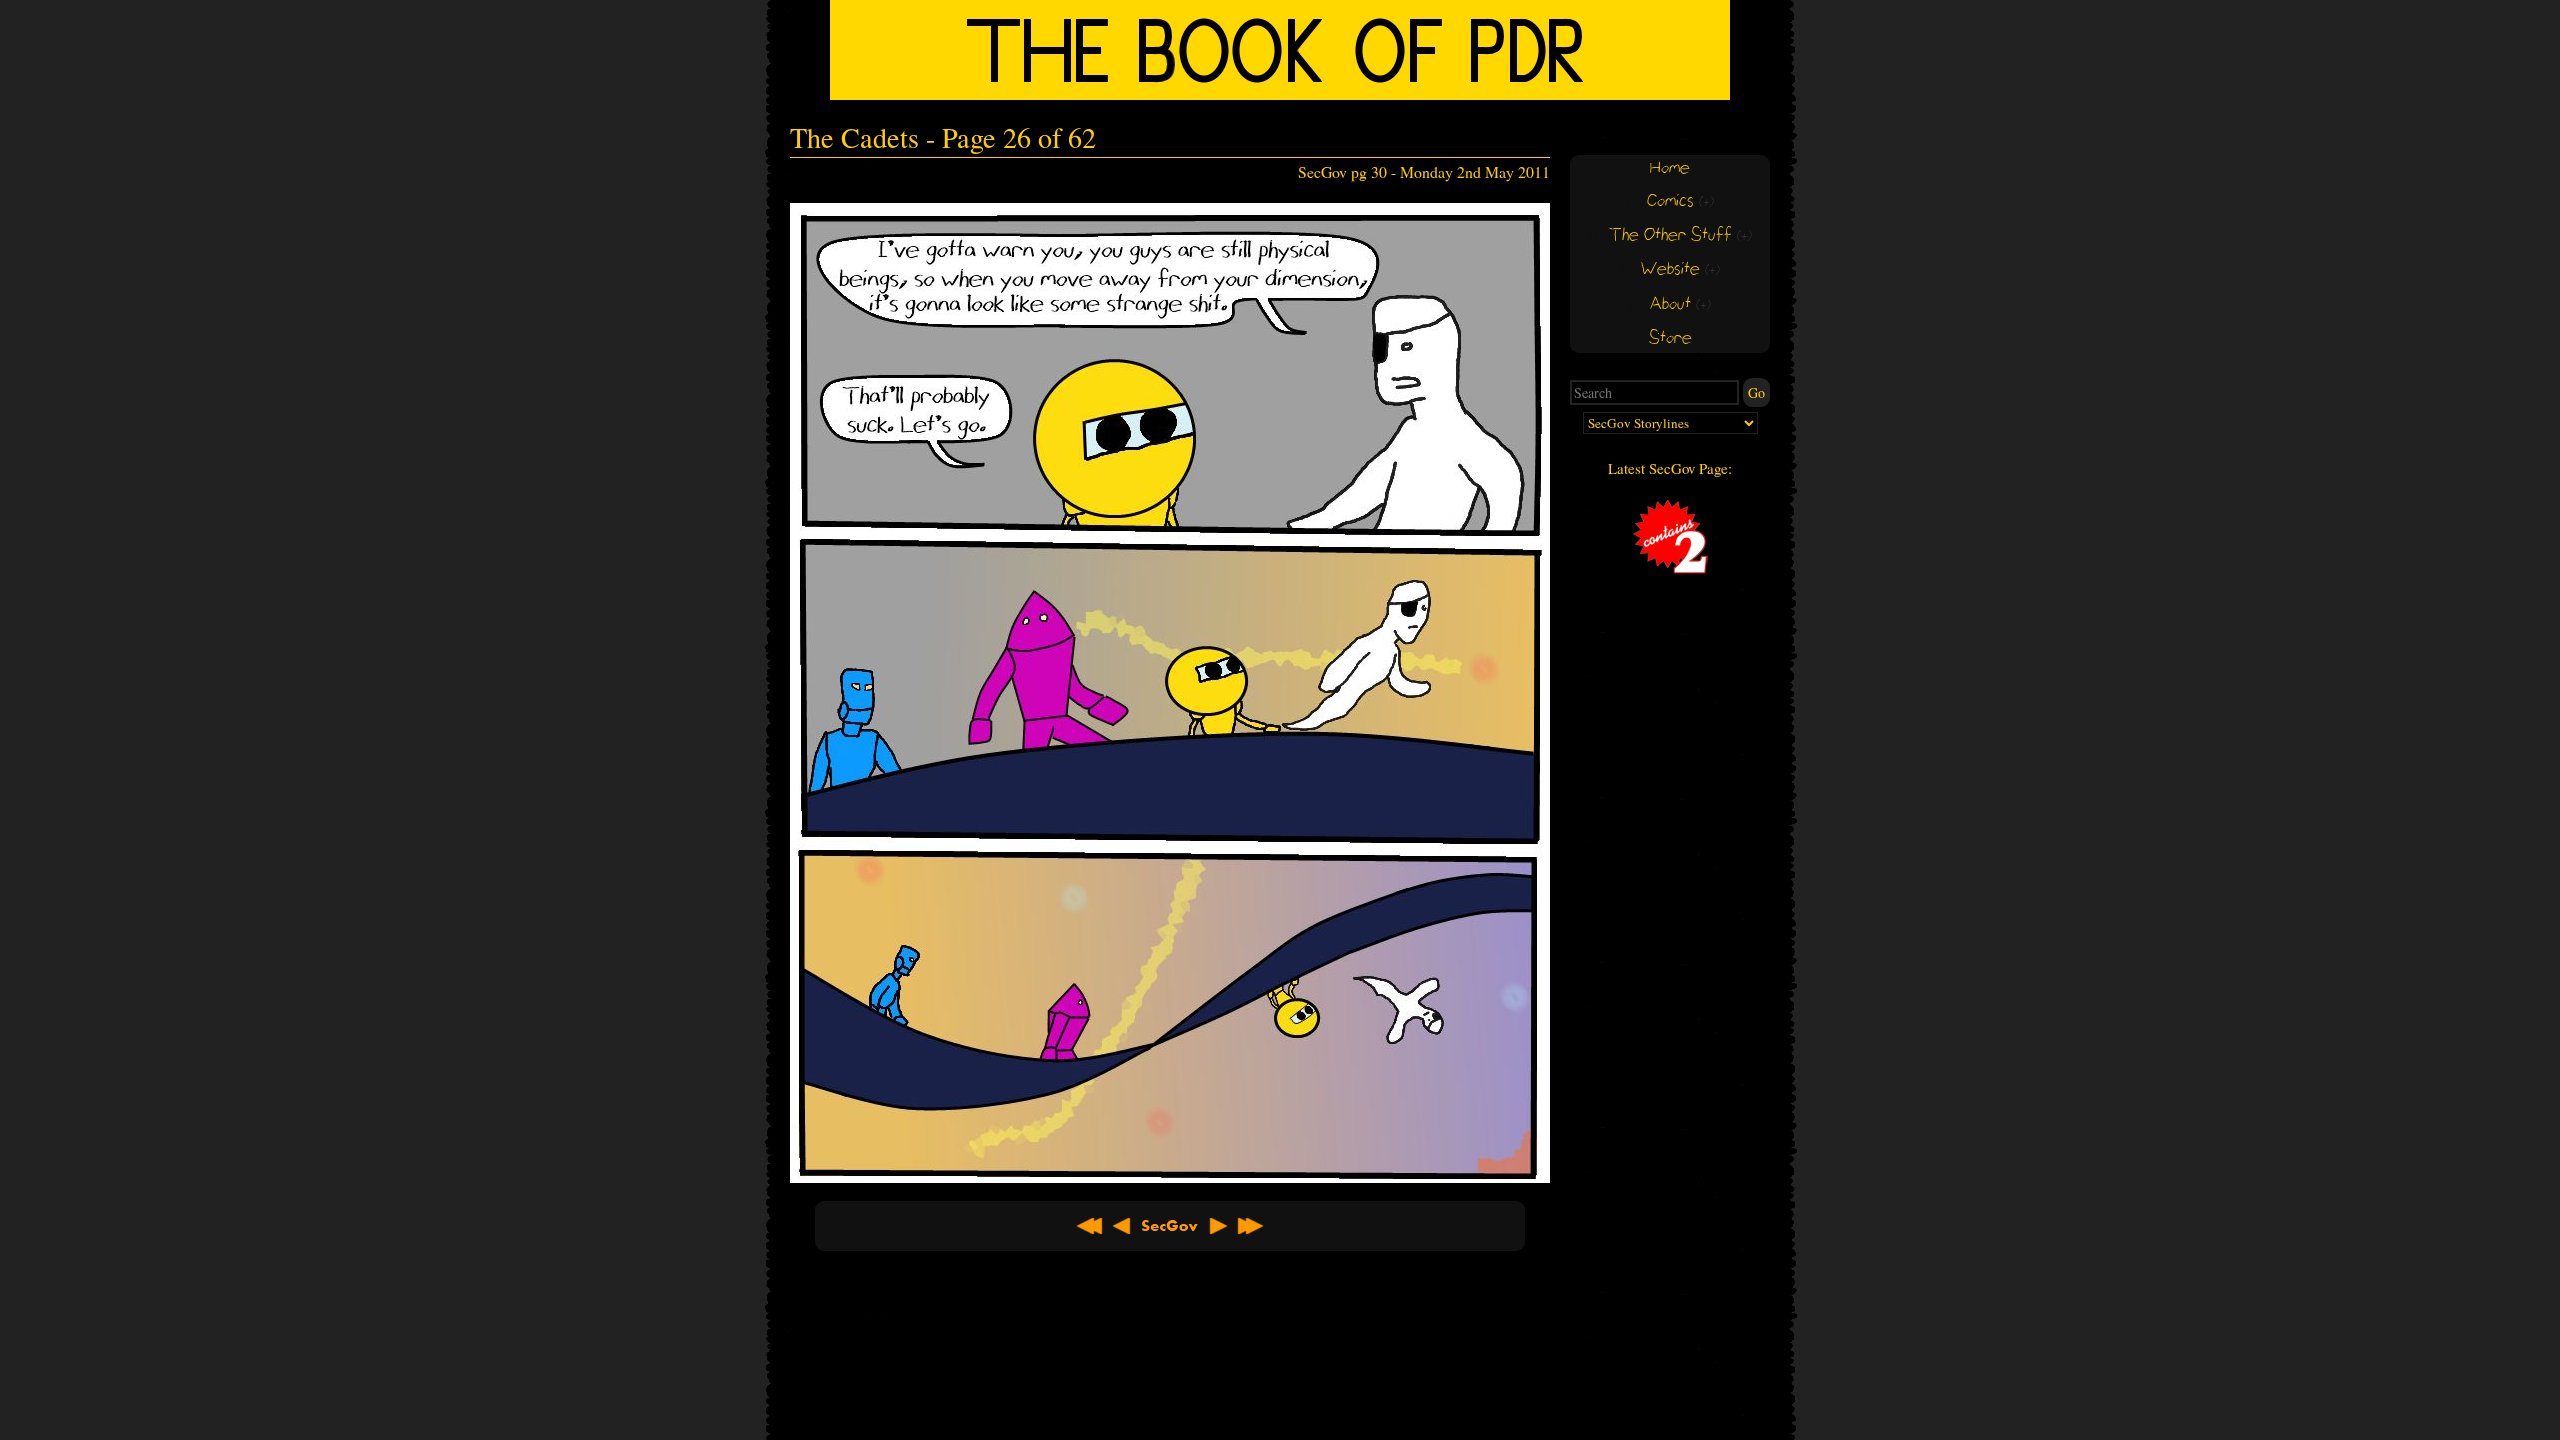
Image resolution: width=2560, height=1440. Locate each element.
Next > (1218, 1226)
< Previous (1122, 1226)
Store (1670, 338)
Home (1670, 168)
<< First (1090, 1226)
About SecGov (1170, 1226)
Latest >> (1250, 1226)
